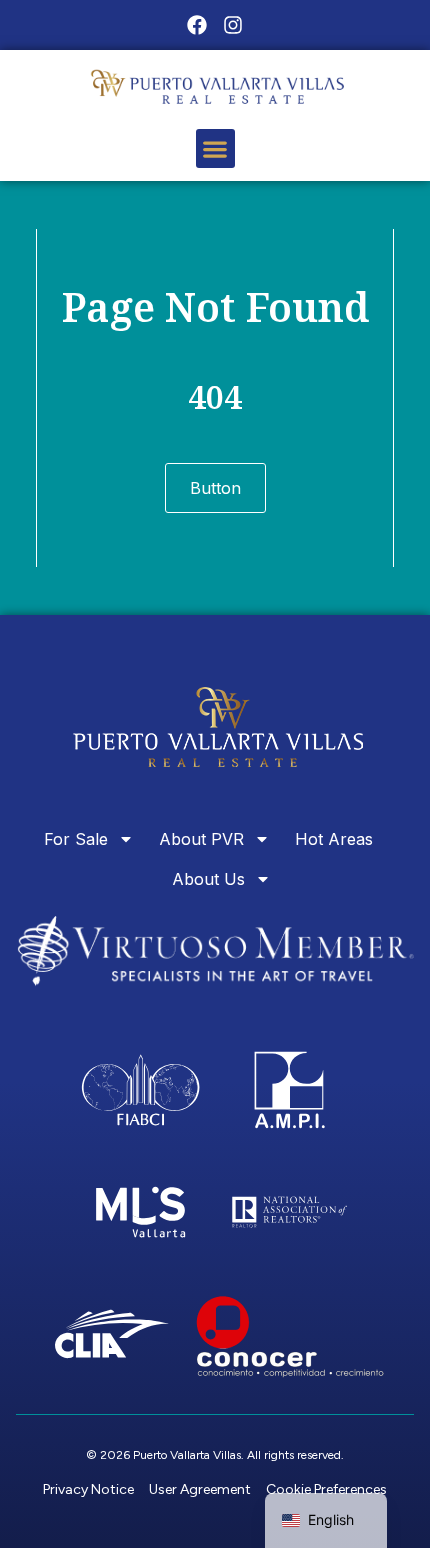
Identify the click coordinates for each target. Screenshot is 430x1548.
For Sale (76, 839)
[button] (215, 148)
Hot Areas (334, 839)
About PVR (201, 839)
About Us (208, 879)
